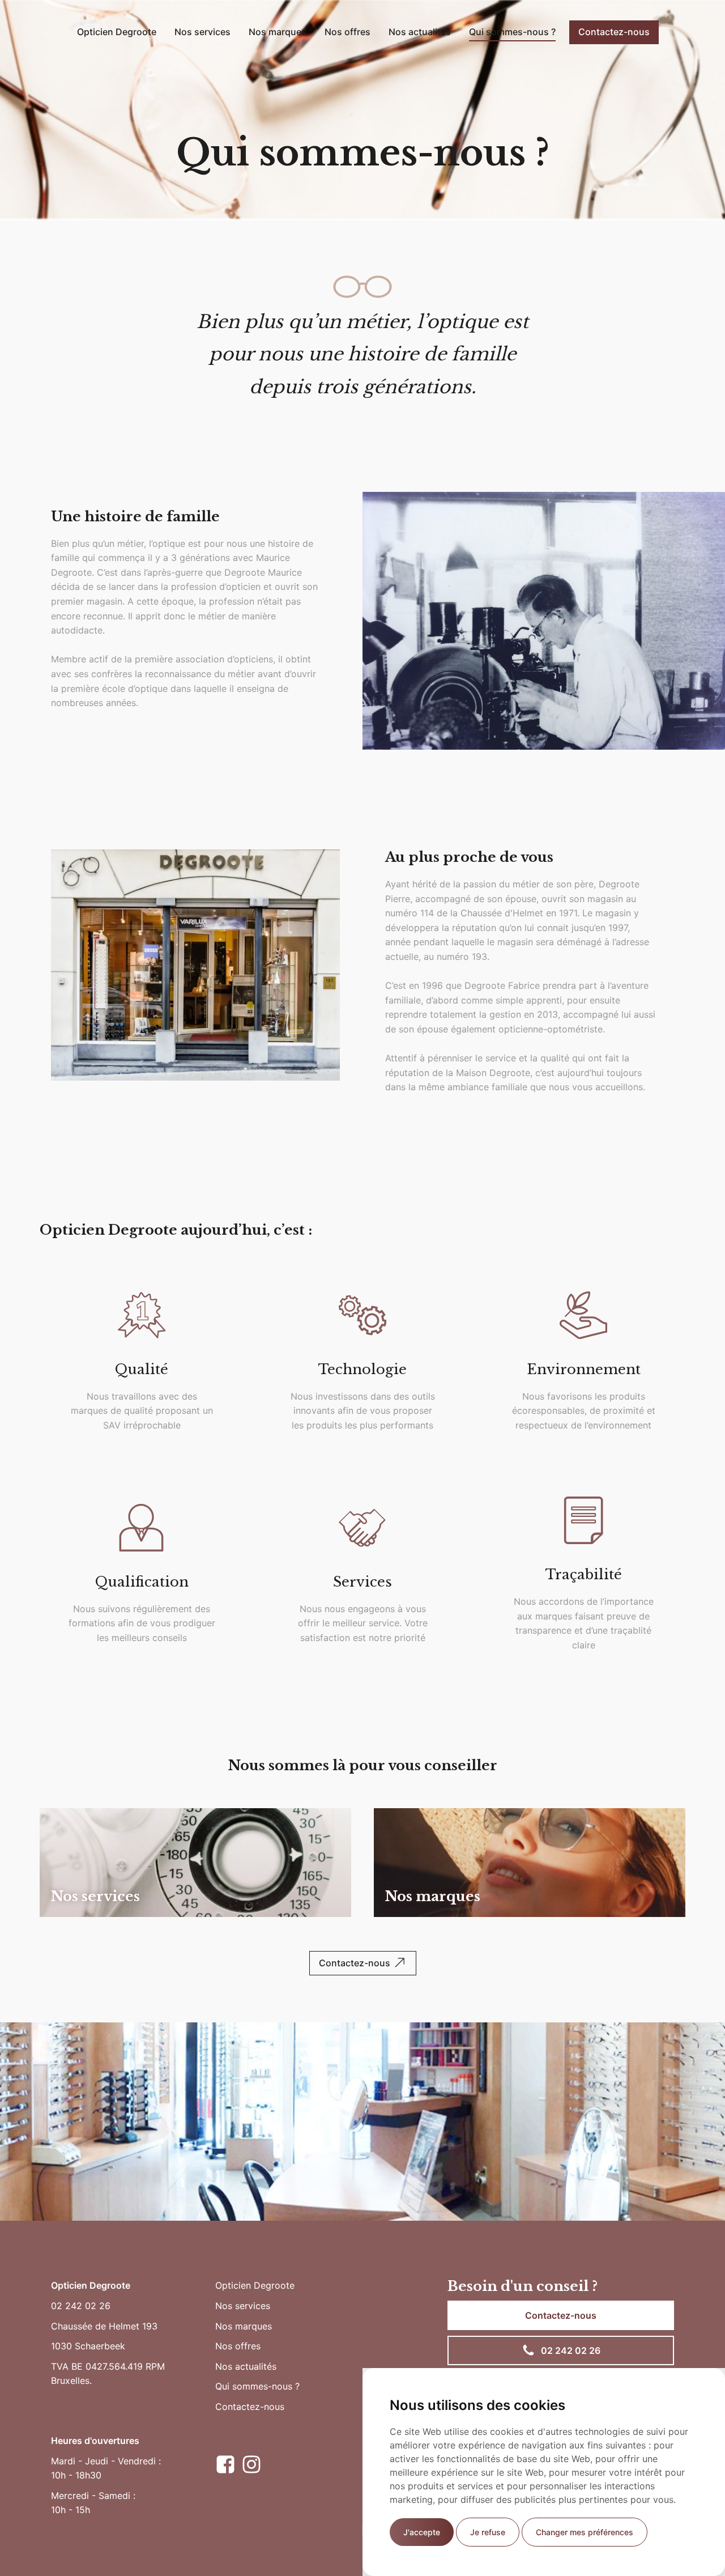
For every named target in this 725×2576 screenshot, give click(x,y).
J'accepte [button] (422, 2532)
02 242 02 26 (81, 2306)
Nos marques (278, 32)
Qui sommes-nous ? (512, 32)
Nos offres (347, 32)
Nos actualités (420, 32)
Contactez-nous (614, 32)
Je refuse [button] (488, 2532)
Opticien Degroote (117, 32)
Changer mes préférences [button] (585, 2532)
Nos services (202, 32)
